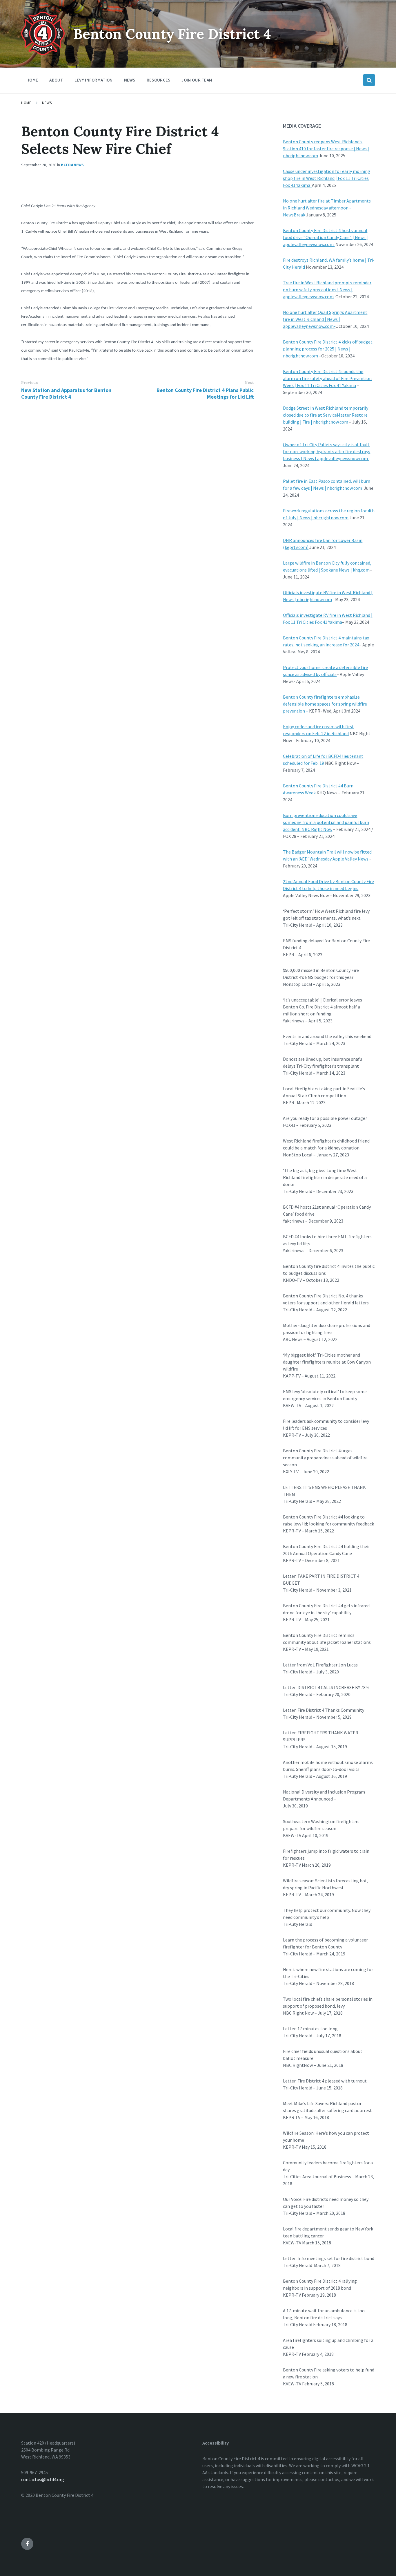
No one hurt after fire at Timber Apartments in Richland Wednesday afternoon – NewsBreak (327, 208)
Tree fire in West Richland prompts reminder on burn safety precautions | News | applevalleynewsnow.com (327, 290)
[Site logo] (43, 53)
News (47, 103)
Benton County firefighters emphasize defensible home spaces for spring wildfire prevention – (325, 704)
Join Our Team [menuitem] (197, 80)
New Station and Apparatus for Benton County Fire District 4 (66, 393)
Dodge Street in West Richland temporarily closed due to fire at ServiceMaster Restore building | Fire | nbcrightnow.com (326, 415)
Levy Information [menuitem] (94, 80)
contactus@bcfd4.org (43, 2479)
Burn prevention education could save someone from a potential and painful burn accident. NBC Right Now (326, 822)
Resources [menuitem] (159, 80)
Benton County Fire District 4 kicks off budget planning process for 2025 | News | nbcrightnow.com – (328, 349)
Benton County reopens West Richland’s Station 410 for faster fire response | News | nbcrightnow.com (326, 149)
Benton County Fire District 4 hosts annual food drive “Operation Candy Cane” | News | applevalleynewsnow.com (325, 237)
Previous (29, 383)
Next (249, 383)
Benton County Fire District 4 (172, 34)
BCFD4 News (72, 165)
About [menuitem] (56, 80)
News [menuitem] (130, 80)
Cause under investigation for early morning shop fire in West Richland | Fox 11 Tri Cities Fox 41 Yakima (327, 178)
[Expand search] (369, 80)
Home (26, 103)
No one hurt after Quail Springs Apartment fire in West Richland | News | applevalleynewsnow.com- (325, 319)
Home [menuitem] (32, 80)
